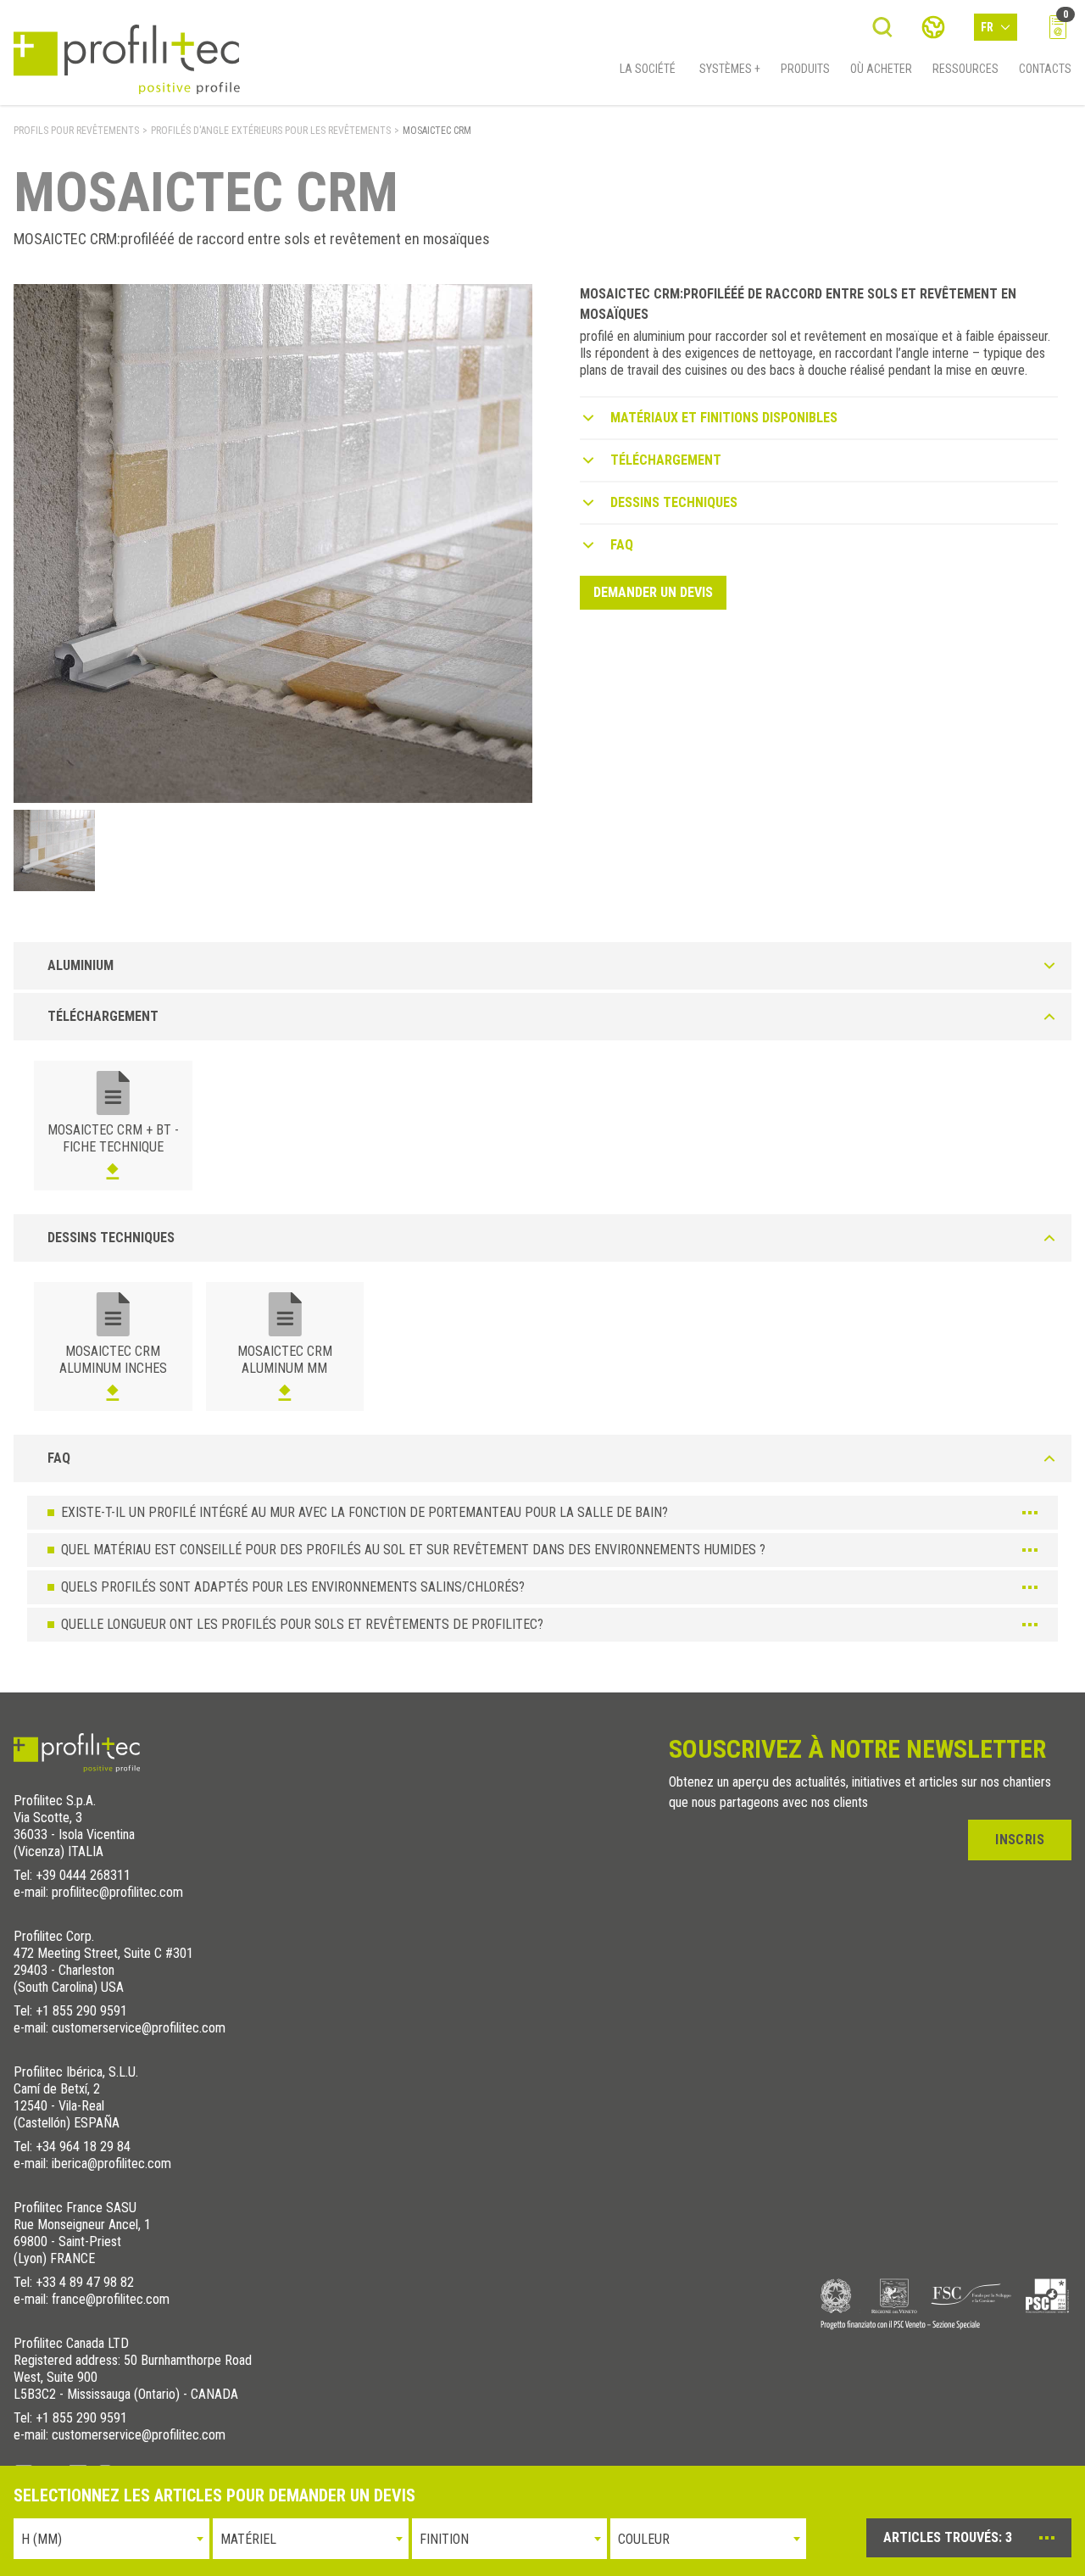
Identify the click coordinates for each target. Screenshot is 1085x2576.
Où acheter (881, 69)
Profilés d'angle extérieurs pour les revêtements (271, 131)
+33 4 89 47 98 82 (85, 2282)
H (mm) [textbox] (42, 2539)
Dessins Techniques (674, 502)
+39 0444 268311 (83, 1875)
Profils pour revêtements (76, 131)
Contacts (1045, 69)
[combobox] (111, 2539)
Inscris (1020, 1840)
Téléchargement (666, 460)
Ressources (965, 69)
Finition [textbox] (444, 2539)
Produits (805, 69)
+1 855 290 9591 (81, 2011)
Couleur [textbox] (644, 2539)
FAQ (622, 545)
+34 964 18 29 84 (83, 2147)
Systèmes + (730, 69)
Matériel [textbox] (248, 2539)
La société (648, 69)
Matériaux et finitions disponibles (724, 418)
